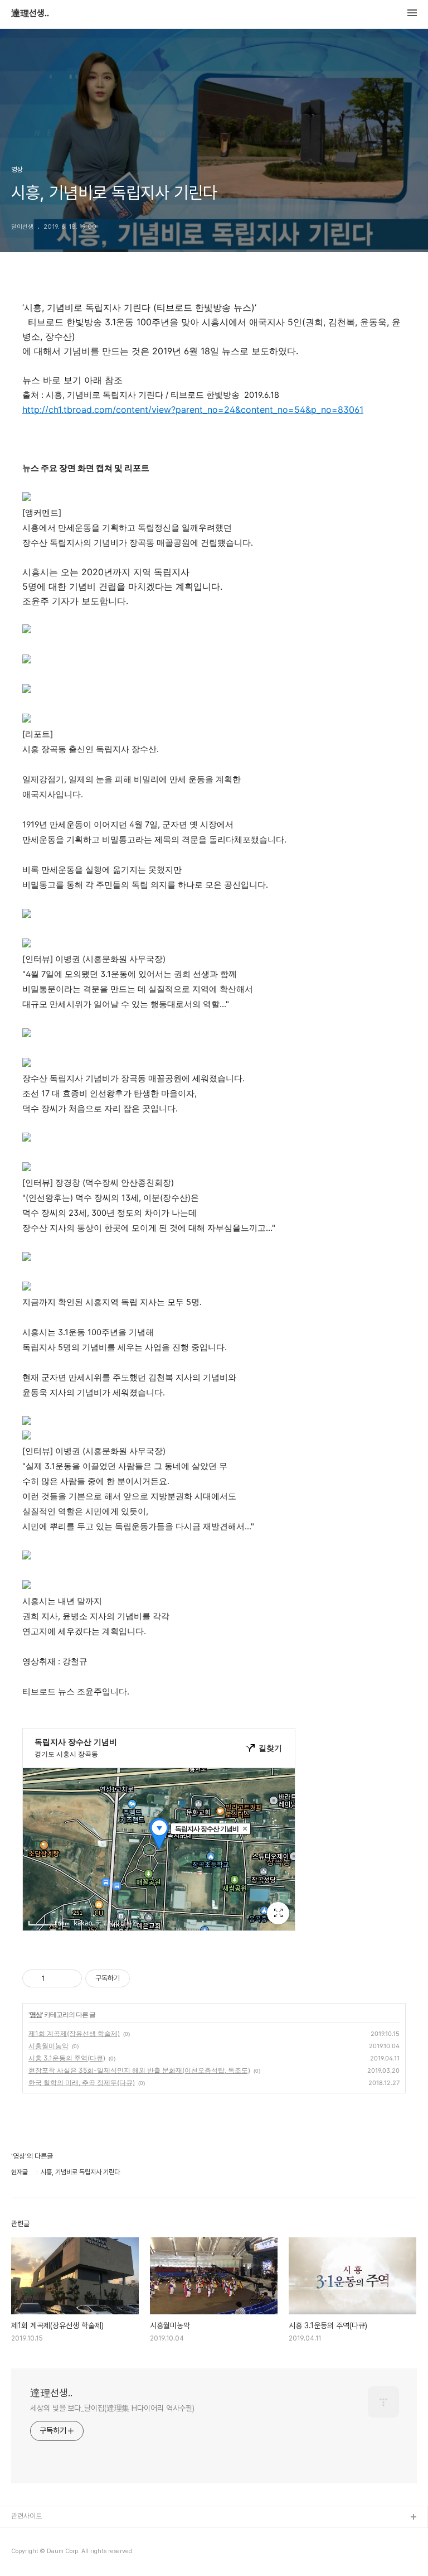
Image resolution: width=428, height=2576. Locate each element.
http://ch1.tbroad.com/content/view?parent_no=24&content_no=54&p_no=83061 (193, 410)
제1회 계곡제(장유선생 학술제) (74, 2033)
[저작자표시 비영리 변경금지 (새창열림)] (145, 1978)
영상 (36, 2014)
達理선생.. (30, 13)
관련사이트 (26, 2516)
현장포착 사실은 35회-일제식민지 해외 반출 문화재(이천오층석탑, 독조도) (139, 2070)
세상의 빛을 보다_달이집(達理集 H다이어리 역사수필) (112, 2408)
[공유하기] (55, 1978)
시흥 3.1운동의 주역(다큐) (67, 2058)
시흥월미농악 (48, 2046)
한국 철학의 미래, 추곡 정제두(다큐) (82, 2083)
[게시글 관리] (69, 1978)
